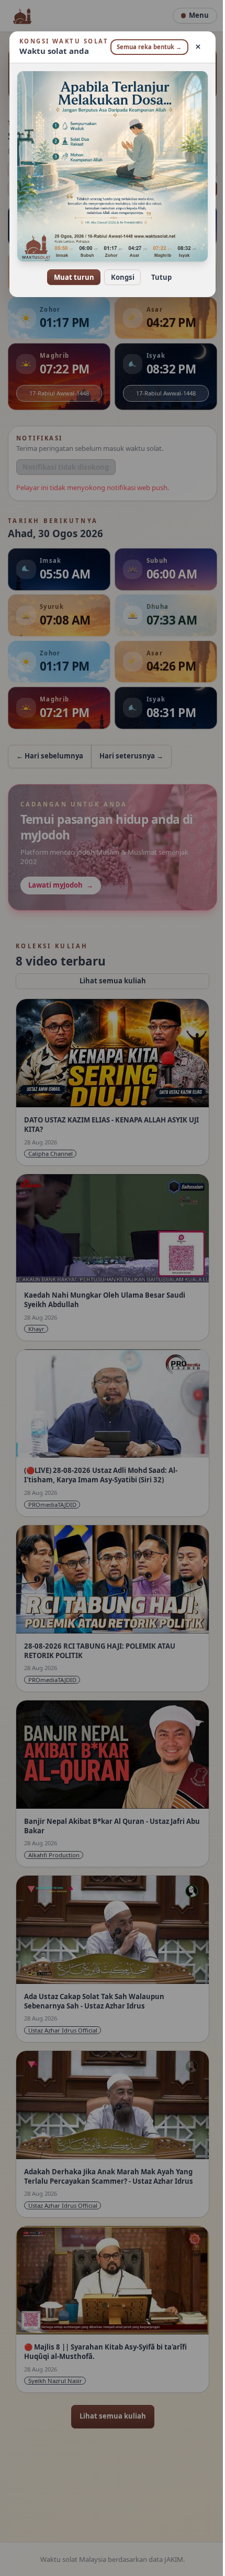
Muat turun (70, 278)
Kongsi (119, 278)
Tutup (157, 278)
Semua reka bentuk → (143, 51)
